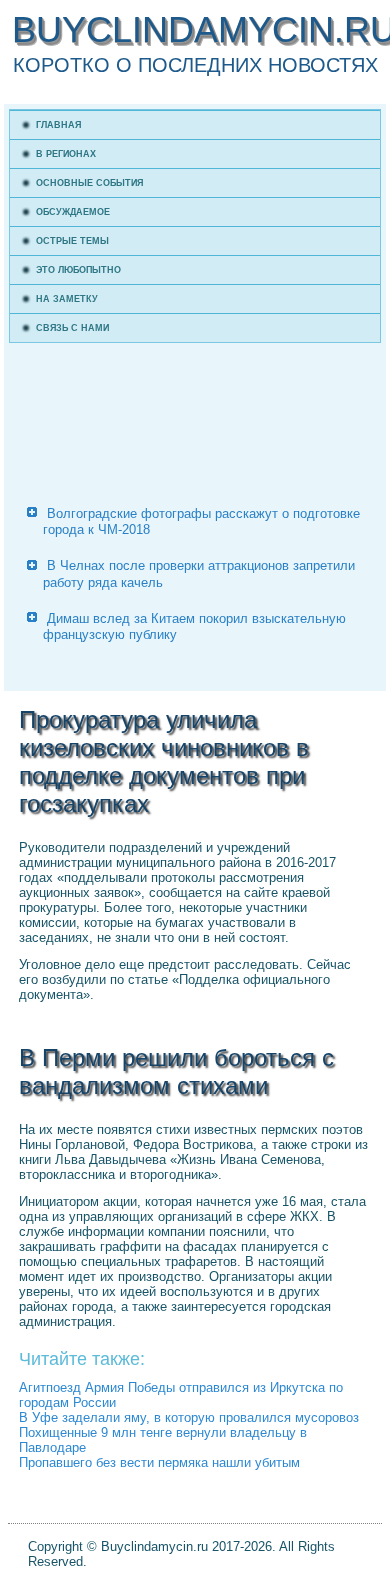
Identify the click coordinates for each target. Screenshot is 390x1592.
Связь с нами (72, 328)
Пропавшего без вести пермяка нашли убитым (159, 1462)
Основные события (89, 183)
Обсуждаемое (73, 212)
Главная (58, 125)
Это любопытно (78, 270)
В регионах (66, 154)
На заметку (67, 299)
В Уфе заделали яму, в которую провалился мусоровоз (189, 1417)
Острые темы (72, 241)
